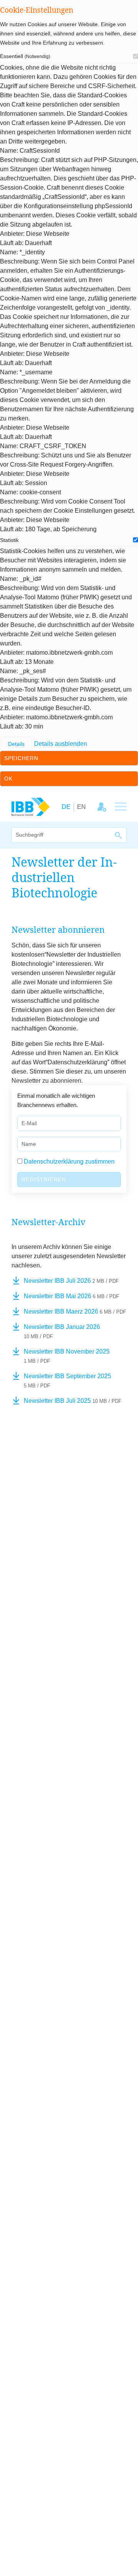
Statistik (9, 540)
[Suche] (119, 835)
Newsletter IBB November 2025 (67, 1356)
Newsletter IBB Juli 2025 (73, 1401)
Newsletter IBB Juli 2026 (71, 1281)
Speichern (21, 758)
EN (81, 807)
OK (8, 779)
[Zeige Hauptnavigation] (121, 807)
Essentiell (25, 56)
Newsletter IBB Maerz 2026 (75, 1311)
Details (16, 744)
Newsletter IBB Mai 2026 (71, 1296)
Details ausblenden (61, 744)
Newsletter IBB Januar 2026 (62, 1331)
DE (66, 807)
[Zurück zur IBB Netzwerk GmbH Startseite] (31, 806)
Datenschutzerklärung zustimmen (69, 1161)
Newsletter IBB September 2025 (67, 1381)
